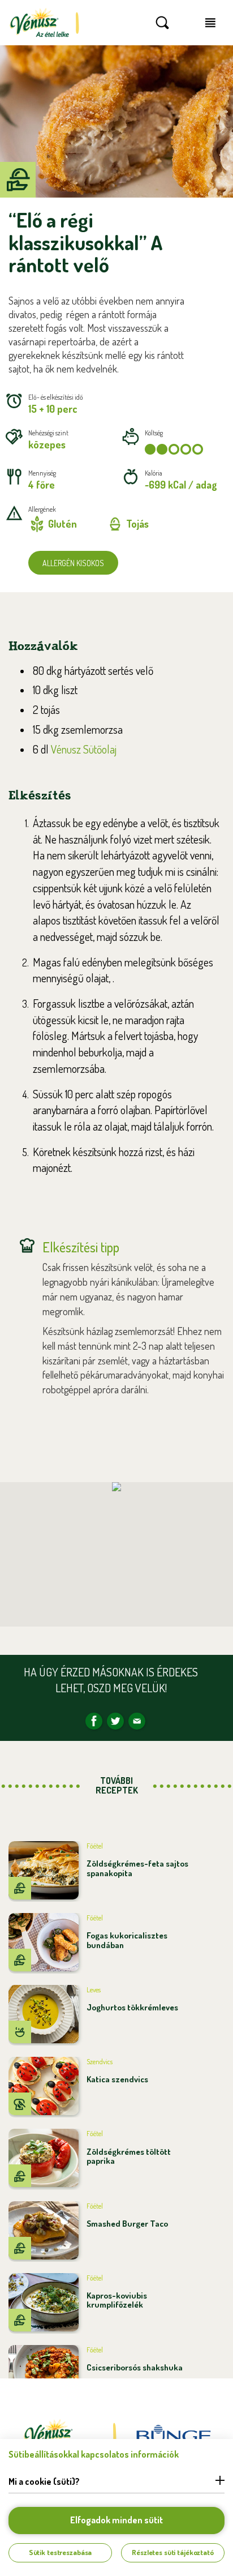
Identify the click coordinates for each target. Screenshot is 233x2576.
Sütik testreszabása (61, 2552)
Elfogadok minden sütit (116, 2520)
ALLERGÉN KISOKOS (73, 563)
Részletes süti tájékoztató (173, 2552)
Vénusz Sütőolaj (84, 749)
